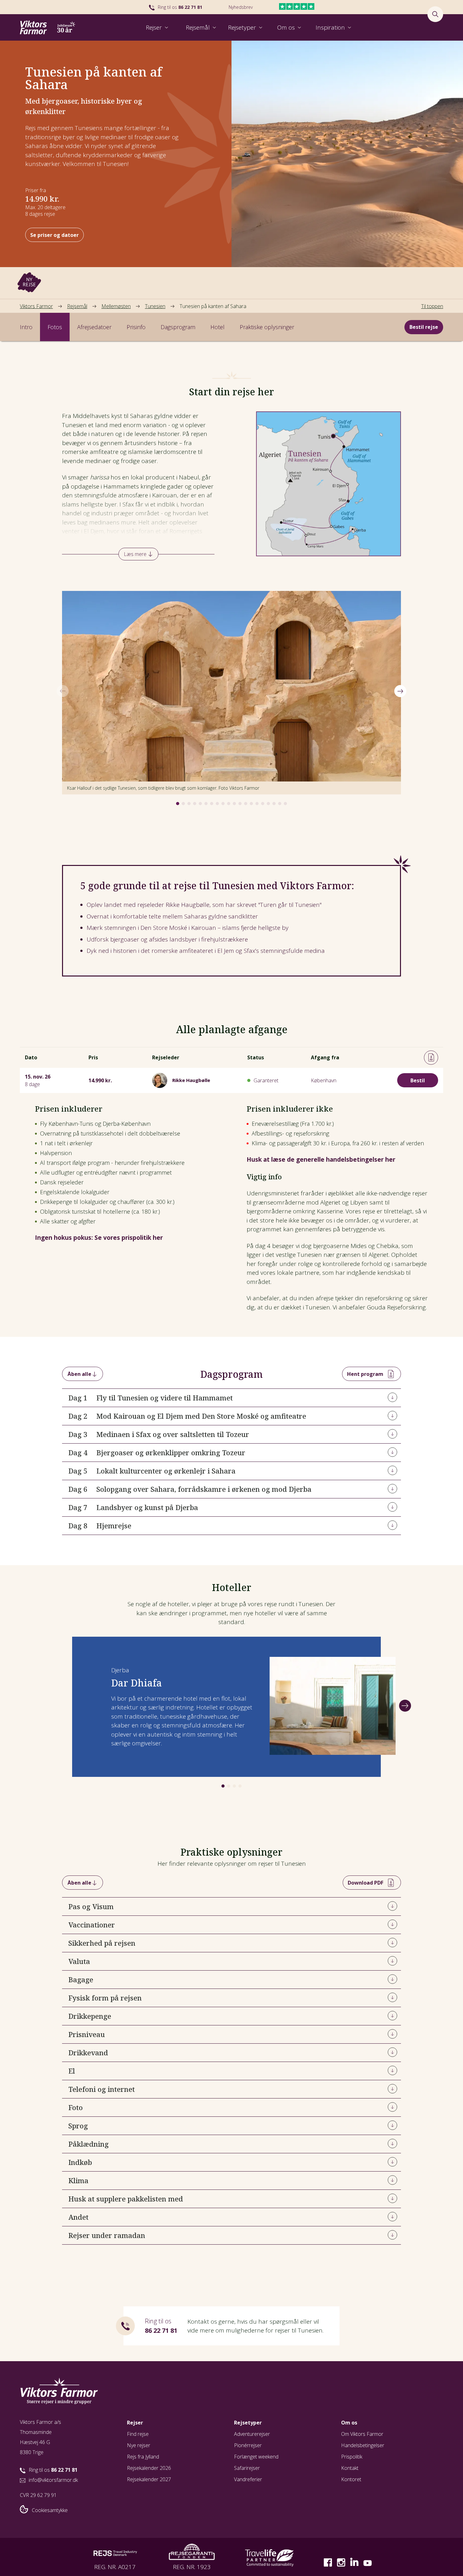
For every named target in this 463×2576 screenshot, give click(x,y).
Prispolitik (352, 2457)
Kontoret (351, 2479)
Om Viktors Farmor (362, 2434)
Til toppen (432, 306)
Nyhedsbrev (241, 7)
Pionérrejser (248, 2445)
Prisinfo (136, 327)
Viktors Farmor (36, 306)
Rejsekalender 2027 (149, 2479)
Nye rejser (139, 2445)
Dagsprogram (178, 327)
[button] (178, 804)
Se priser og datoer (54, 235)
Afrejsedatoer (94, 327)
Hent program (365, 1374)
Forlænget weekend (256, 2457)
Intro (26, 327)
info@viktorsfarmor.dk (53, 2480)
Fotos (55, 327)
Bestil (418, 1080)
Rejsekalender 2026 (149, 2468)
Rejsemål (77, 306)
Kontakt (350, 2468)
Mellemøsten (116, 306)
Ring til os (180, 7)
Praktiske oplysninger (267, 327)
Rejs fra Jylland (143, 2457)
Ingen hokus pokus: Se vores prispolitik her (99, 1238)
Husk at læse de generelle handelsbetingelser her (321, 1159)
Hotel (217, 327)
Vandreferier (248, 2479)
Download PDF (366, 1883)
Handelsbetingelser (363, 2445)
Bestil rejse (424, 327)
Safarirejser (247, 2468)
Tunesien (155, 306)
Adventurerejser (252, 2434)
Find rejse (138, 2434)
